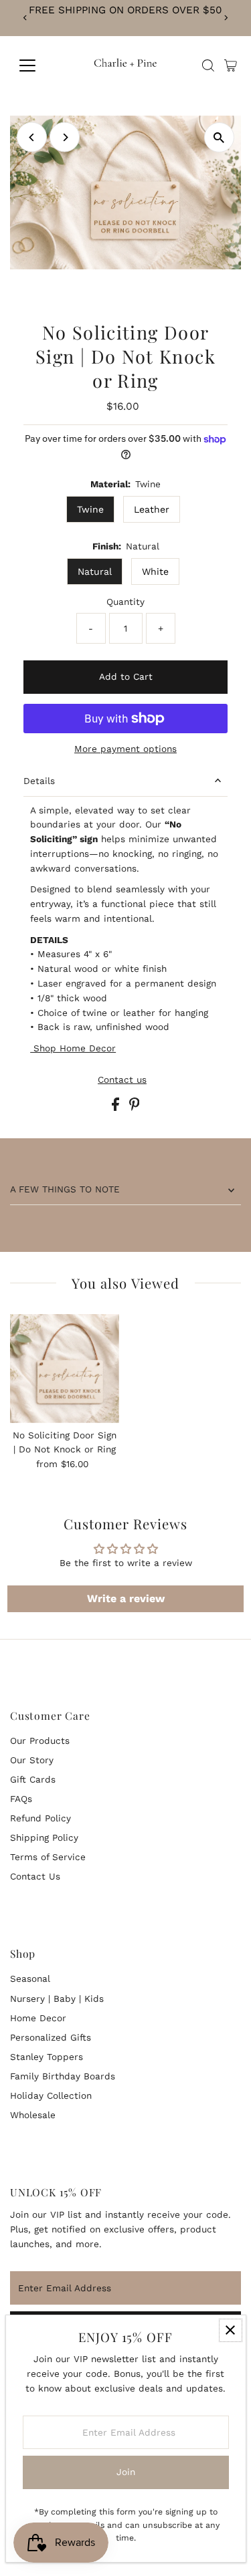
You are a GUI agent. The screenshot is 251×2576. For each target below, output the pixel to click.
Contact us (122, 1080)
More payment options (125, 749)
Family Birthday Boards (63, 2076)
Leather (152, 509)
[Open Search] (208, 66)
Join (126, 2472)
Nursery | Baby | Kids (57, 1999)
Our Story (32, 1760)
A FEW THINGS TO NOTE (65, 1189)
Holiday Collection (51, 2095)
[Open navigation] (38, 66)
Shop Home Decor (73, 1048)
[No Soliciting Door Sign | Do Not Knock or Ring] (65, 1369)
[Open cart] (231, 66)
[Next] (226, 18)
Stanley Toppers (47, 2057)
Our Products (40, 1741)
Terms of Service (48, 1857)
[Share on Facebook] (117, 1108)
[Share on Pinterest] (135, 1108)
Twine (90, 509)
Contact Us (35, 1876)
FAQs (21, 1799)
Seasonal (30, 1978)
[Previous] (25, 18)
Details (39, 781)
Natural (95, 571)
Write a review (126, 1598)
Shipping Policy (44, 1837)
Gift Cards (33, 1779)
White (155, 571)
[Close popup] (231, 2330)
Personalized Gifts (51, 2037)
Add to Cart (126, 676)
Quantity (125, 602)
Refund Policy (40, 1818)
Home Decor (38, 2018)
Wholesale (33, 2115)
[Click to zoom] (219, 137)
